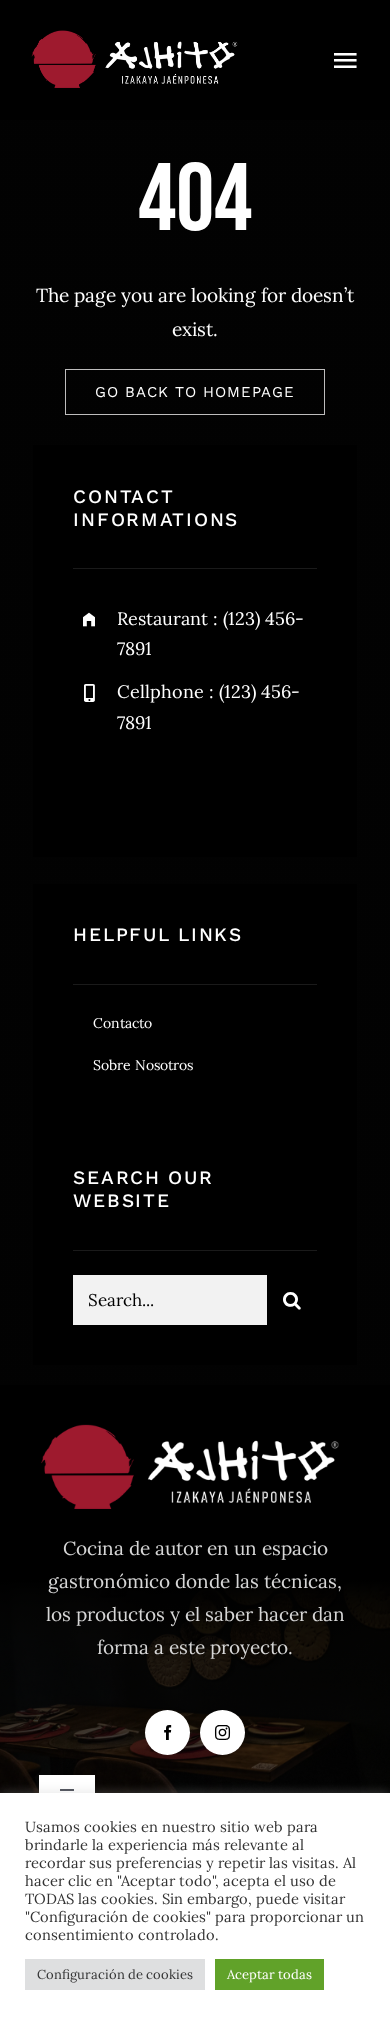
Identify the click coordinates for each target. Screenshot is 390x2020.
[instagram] (205, 786)
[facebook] (95, 786)
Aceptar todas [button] (269, 1974)
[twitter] (150, 786)
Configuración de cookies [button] (115, 1974)
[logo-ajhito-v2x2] (138, 39)
